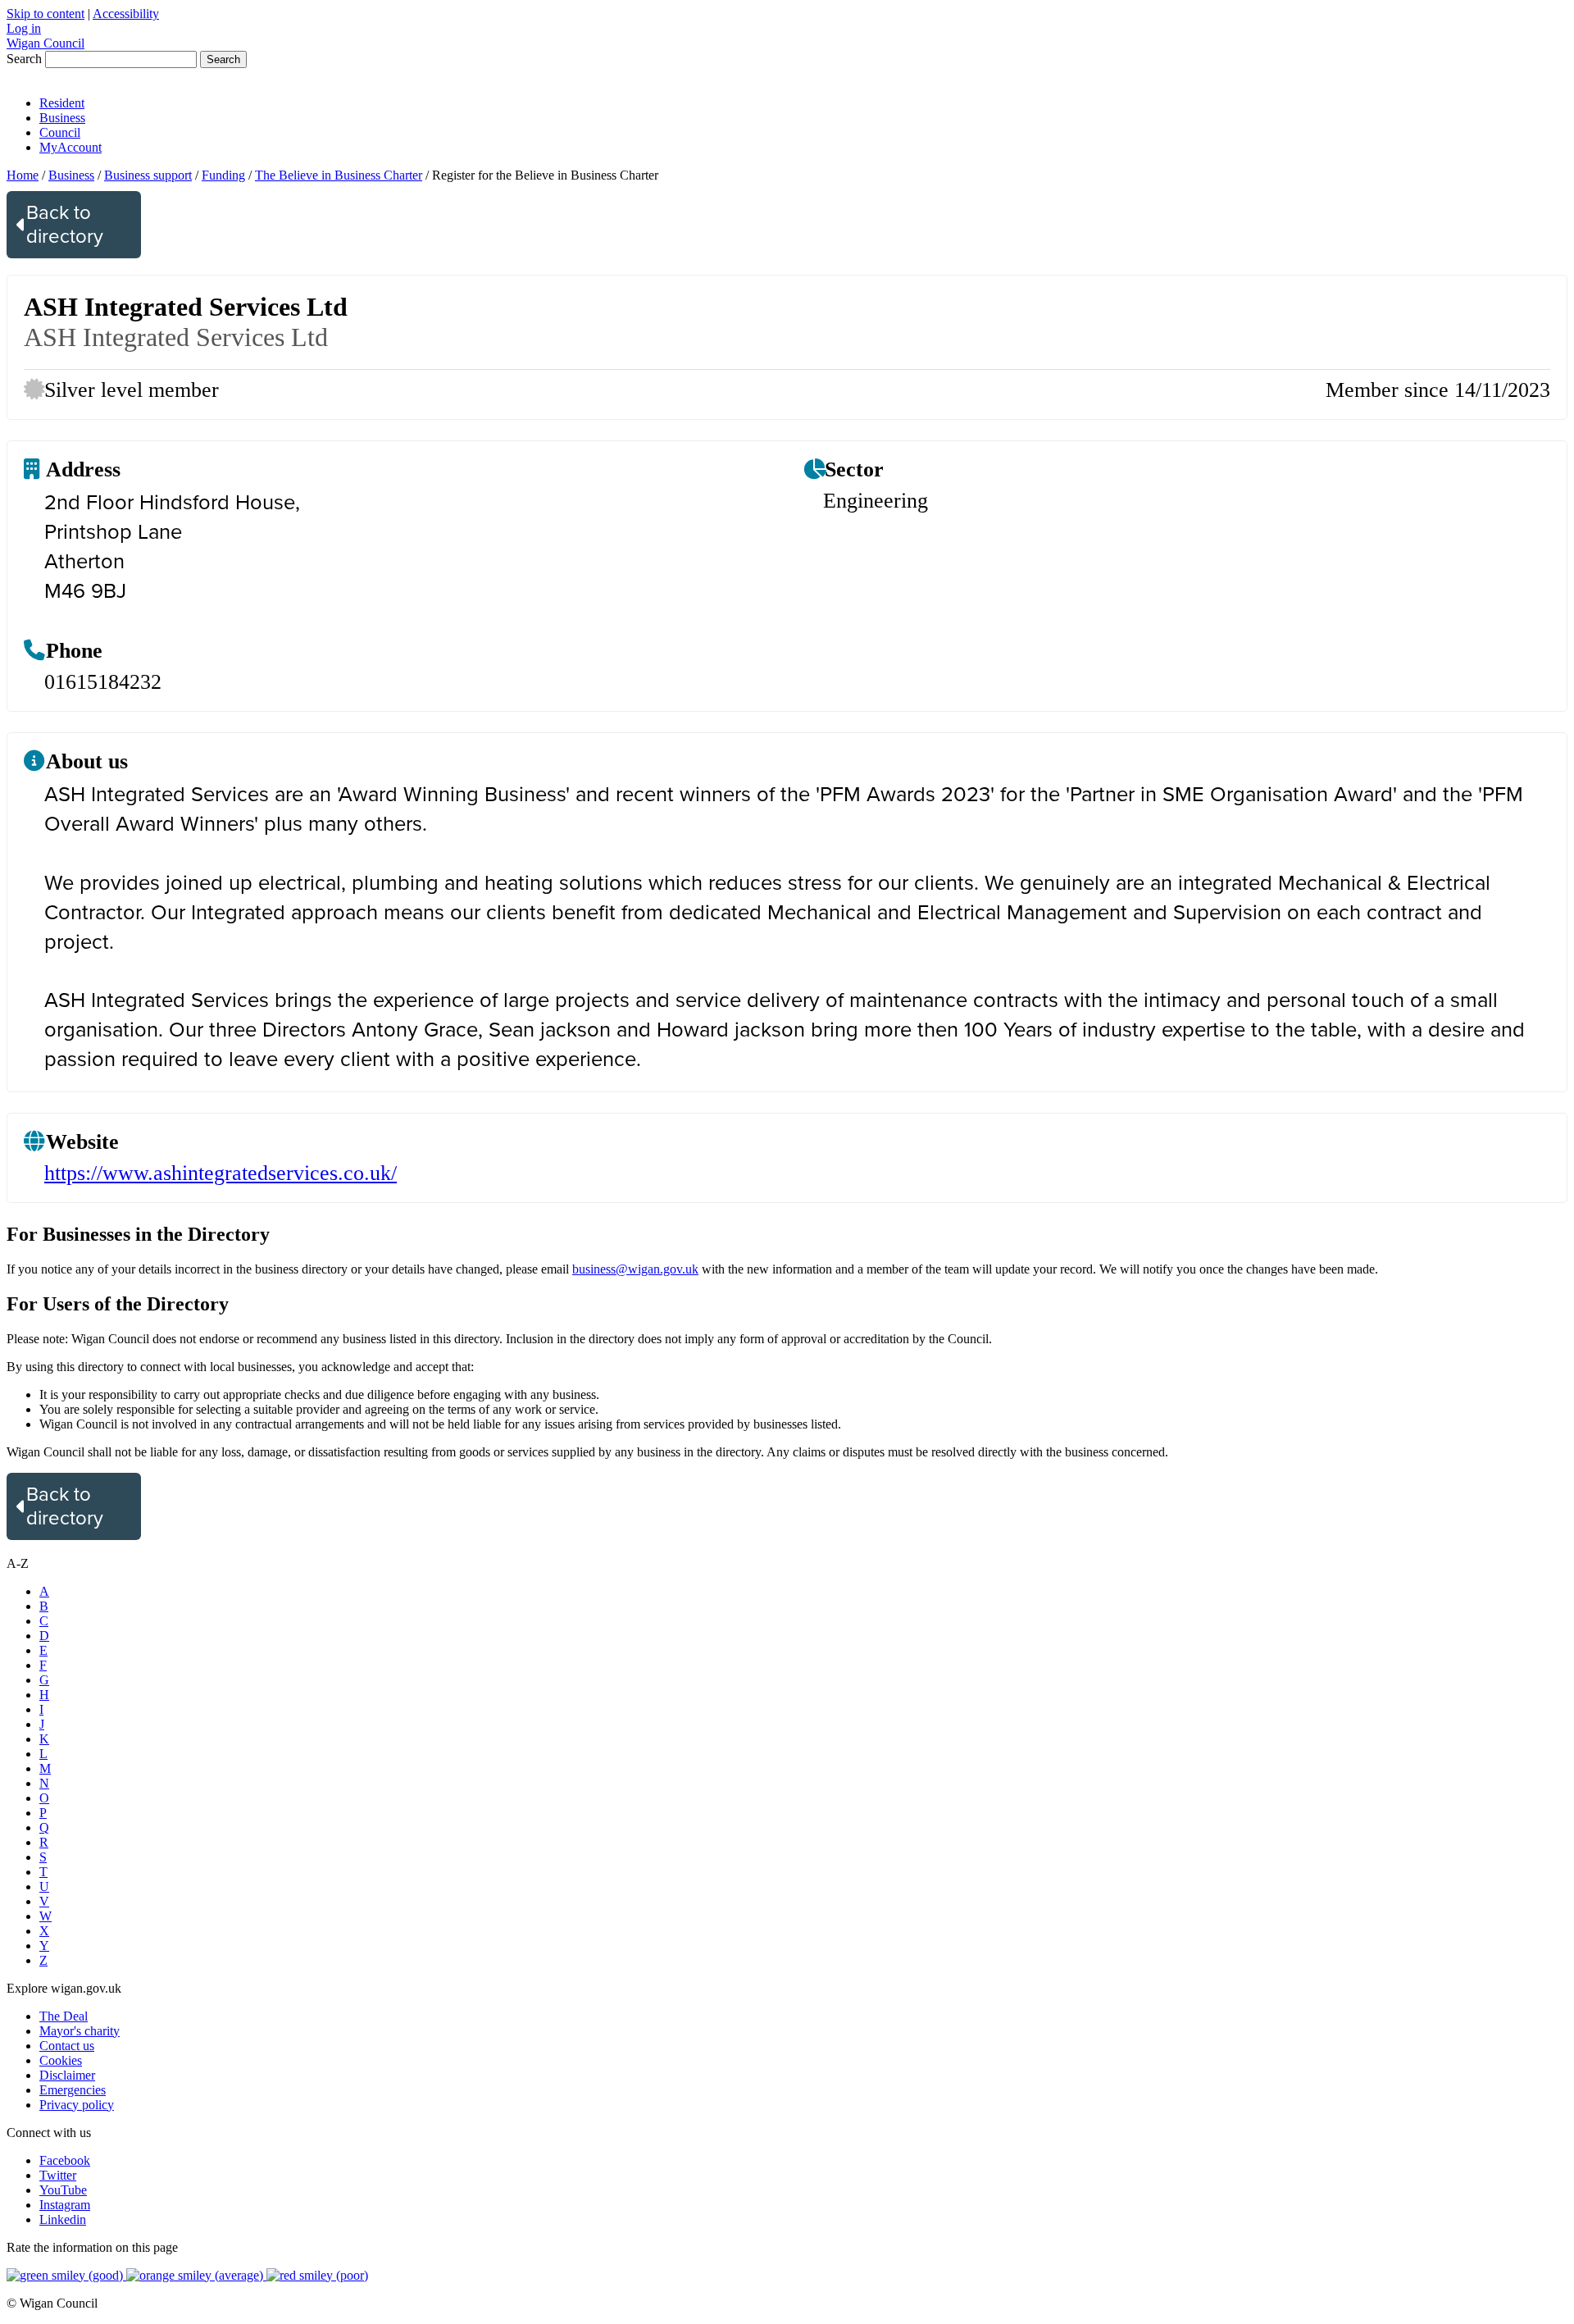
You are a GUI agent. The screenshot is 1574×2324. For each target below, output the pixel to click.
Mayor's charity (80, 2031)
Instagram (65, 2205)
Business (62, 118)
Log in (24, 28)
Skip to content (45, 14)
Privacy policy (77, 2105)
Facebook (65, 2160)
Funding (223, 175)
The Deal (64, 2016)
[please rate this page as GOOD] (66, 2275)
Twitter (58, 2175)
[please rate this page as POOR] (317, 2275)
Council (60, 132)
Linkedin (63, 2219)
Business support (148, 175)
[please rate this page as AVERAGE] (196, 2275)
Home (23, 175)
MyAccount (71, 147)
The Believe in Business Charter (339, 175)
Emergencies (73, 2090)
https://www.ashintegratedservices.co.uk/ (221, 1173)
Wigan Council (45, 43)
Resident (62, 103)
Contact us (67, 2046)
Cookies (61, 2060)
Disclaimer (67, 2075)
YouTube (63, 2190)
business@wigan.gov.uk (635, 1269)
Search (24, 59)
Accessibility (126, 14)
